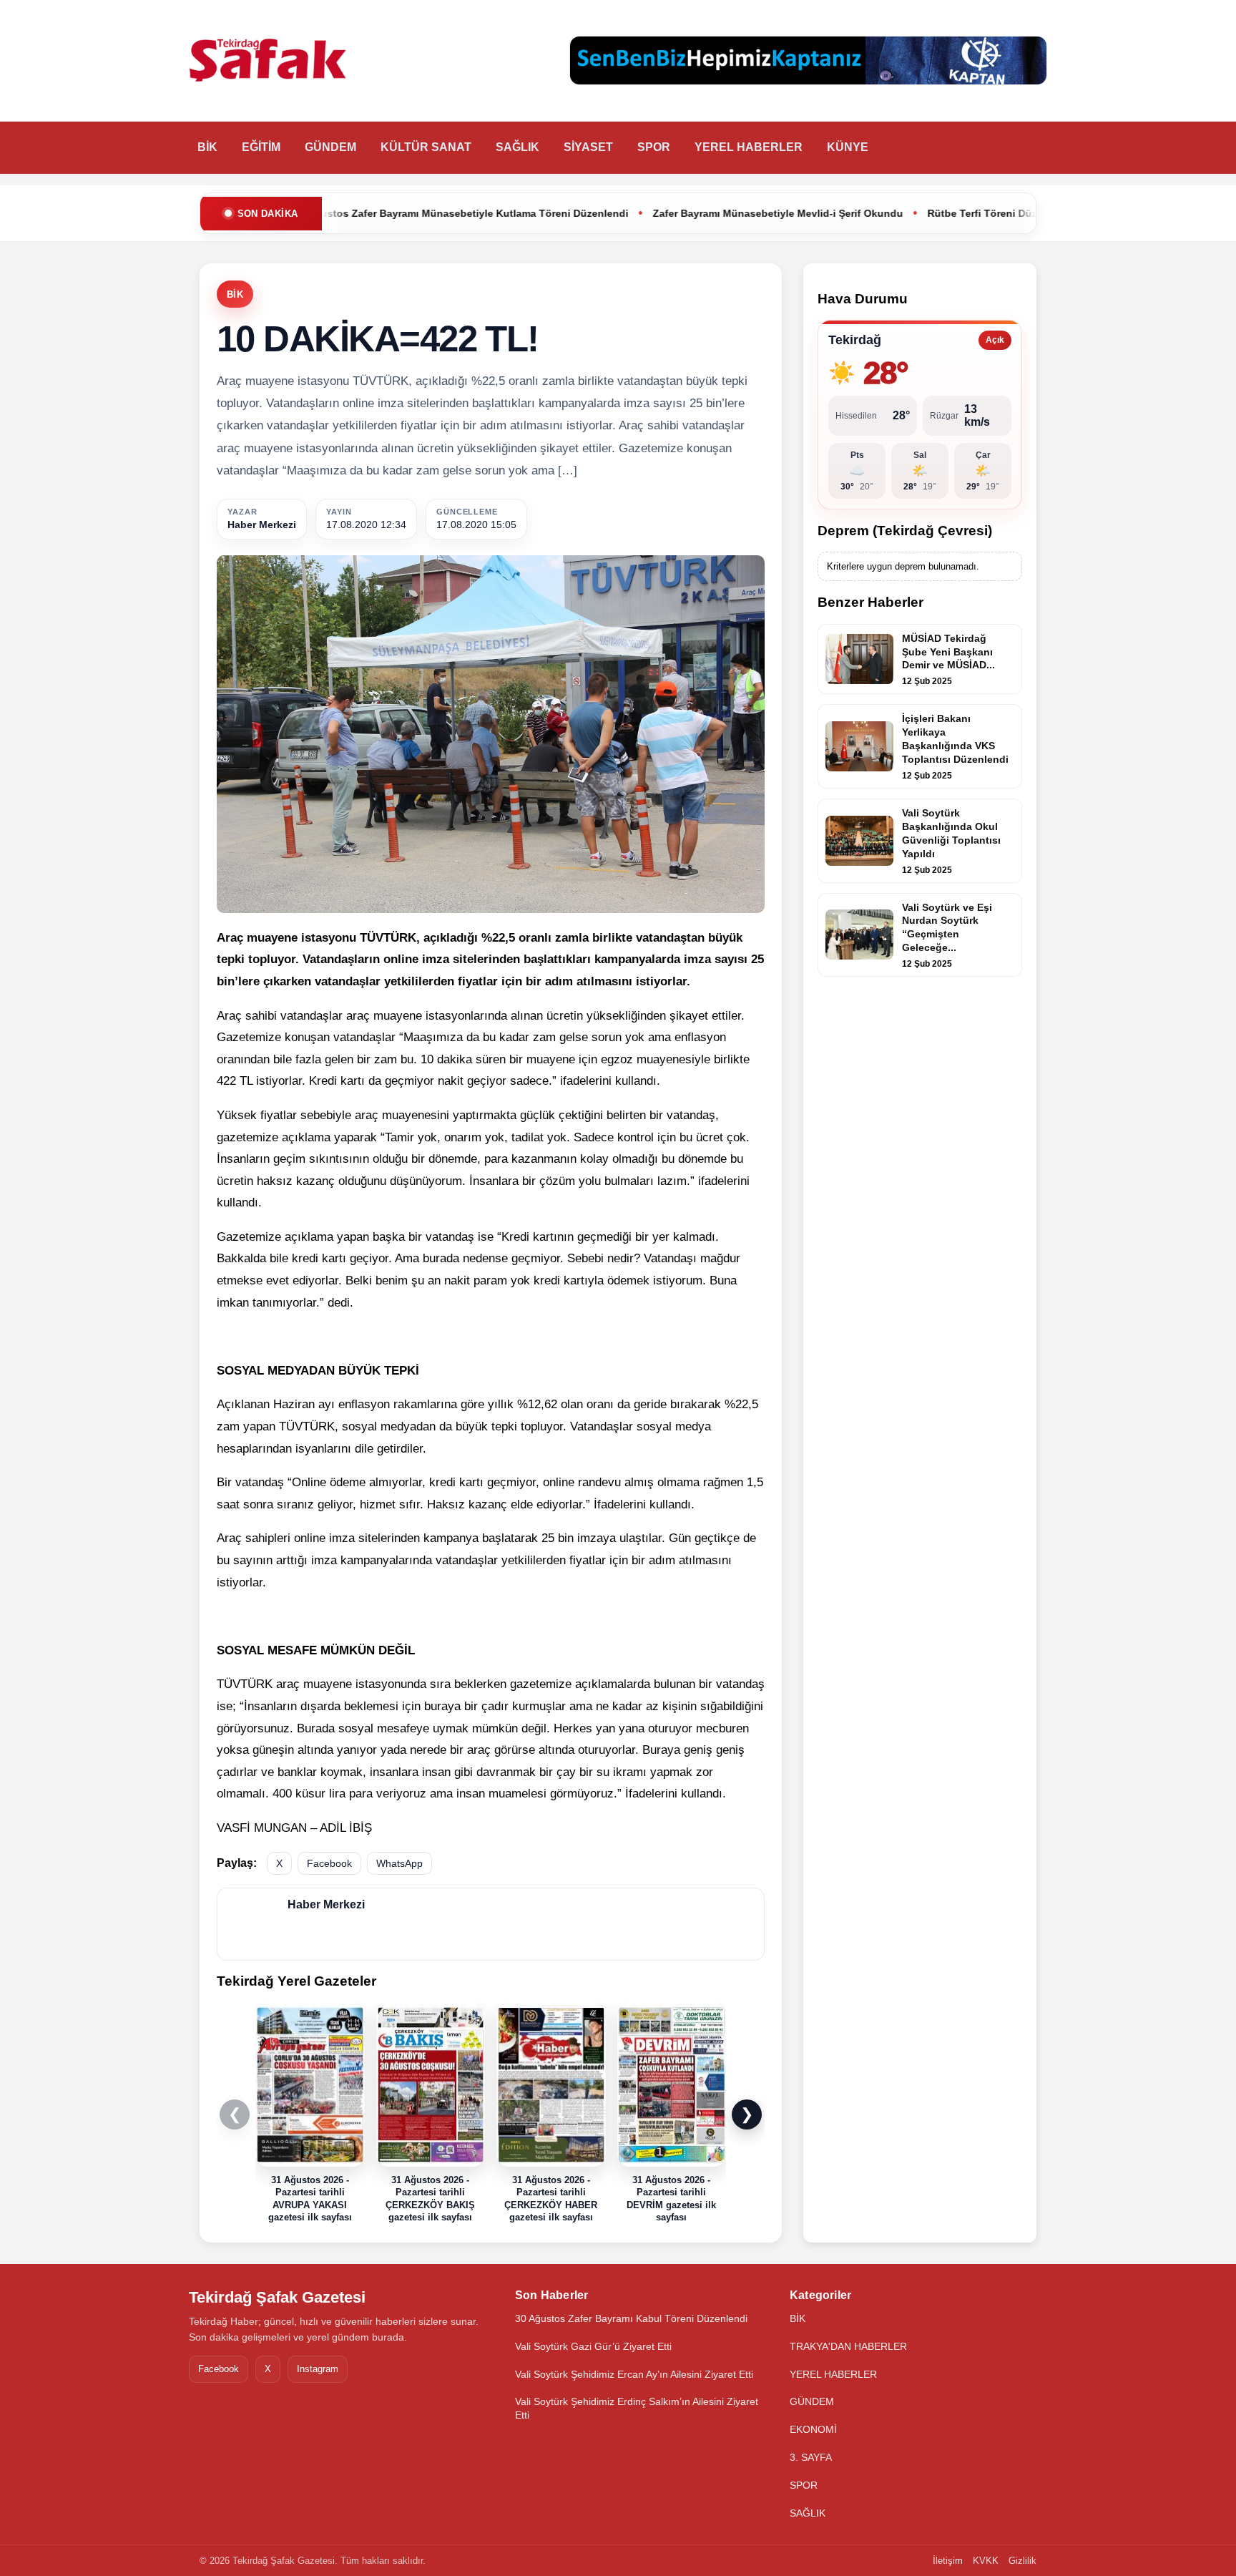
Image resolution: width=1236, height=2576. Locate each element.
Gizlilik (1022, 2561)
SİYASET (588, 147)
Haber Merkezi (262, 525)
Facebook (329, 1863)
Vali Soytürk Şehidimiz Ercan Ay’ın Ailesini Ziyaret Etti (634, 2374)
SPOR (654, 147)
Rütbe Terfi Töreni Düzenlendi (867, 213)
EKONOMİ (813, 2429)
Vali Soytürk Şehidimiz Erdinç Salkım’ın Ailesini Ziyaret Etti (637, 2408)
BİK (207, 147)
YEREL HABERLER (749, 147)
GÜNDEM (330, 147)
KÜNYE (848, 147)
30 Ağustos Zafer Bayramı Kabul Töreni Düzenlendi (631, 2318)
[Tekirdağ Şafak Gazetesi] (268, 61)
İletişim (948, 2561)
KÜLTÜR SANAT (426, 147)
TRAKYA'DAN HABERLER (848, 2346)
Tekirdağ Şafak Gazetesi (277, 2297)
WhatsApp (399, 1863)
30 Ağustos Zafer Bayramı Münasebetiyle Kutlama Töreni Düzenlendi (328, 213)
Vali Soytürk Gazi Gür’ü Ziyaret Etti (593, 2346)
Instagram (318, 2369)
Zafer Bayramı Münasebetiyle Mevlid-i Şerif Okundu (644, 213)
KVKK (986, 2561)
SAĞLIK (518, 147)
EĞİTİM (261, 147)
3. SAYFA (811, 2457)
